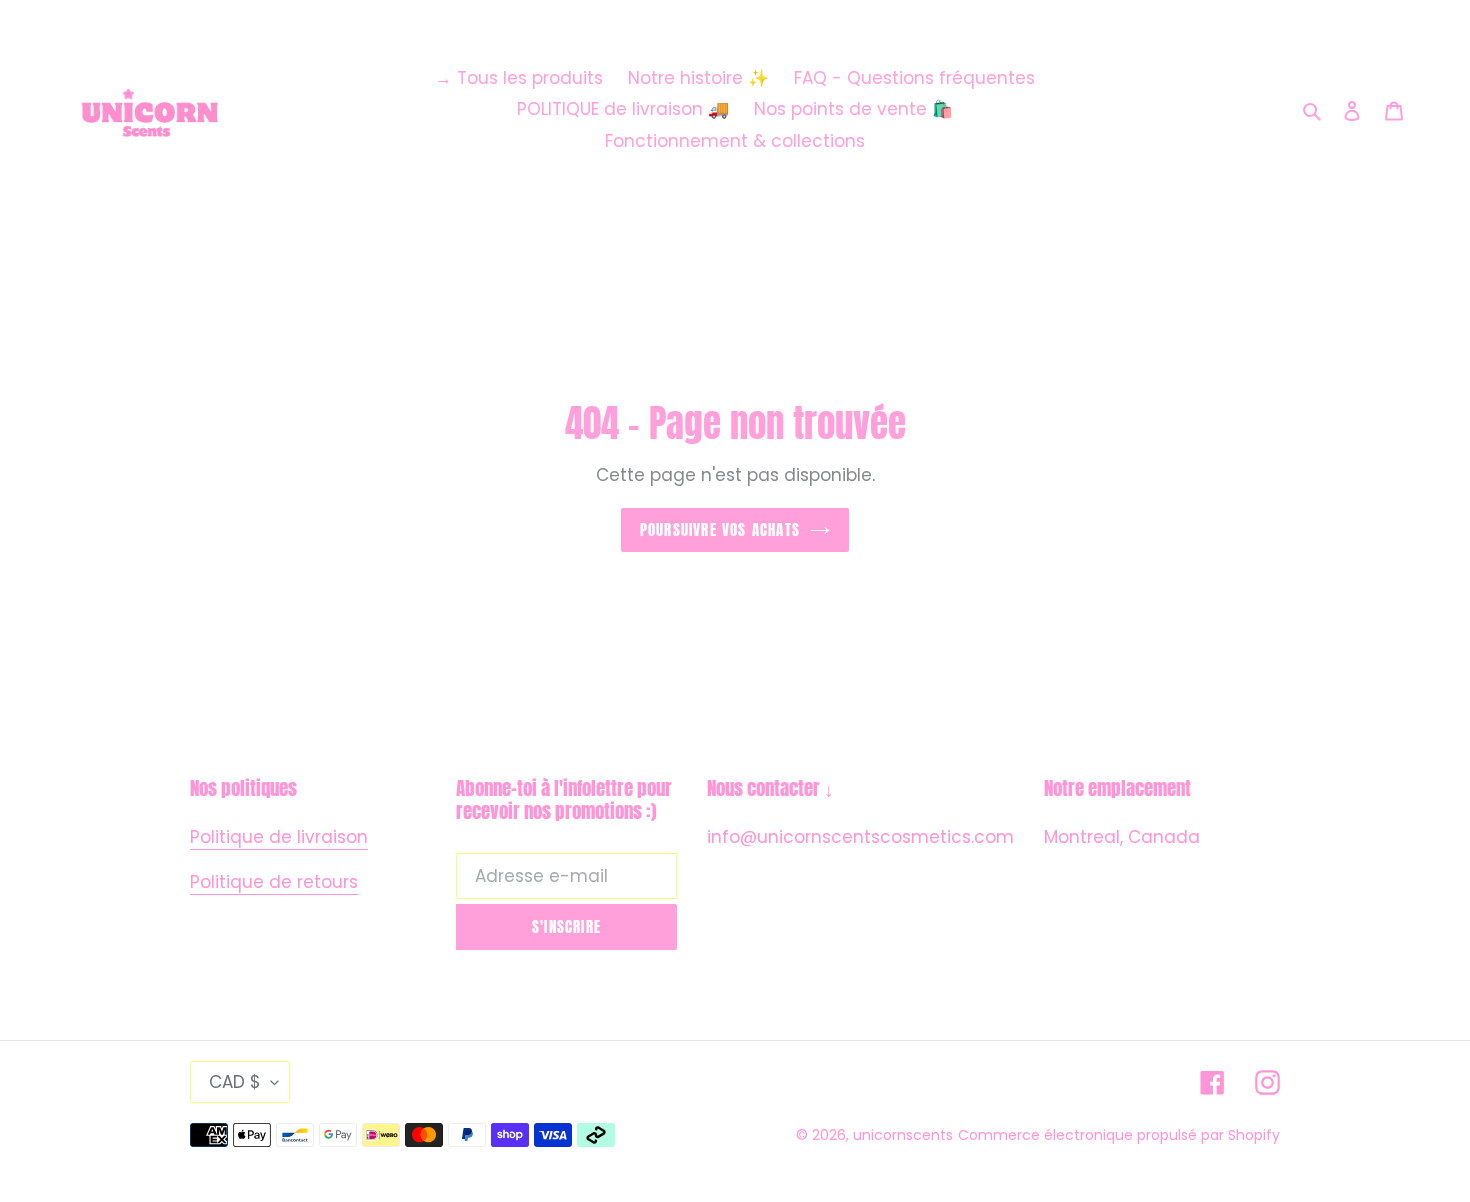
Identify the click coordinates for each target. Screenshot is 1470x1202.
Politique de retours (274, 882)
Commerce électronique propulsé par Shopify (1119, 1135)
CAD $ (235, 1082)
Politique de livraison (279, 837)
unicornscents (903, 1135)
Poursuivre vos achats (720, 529)
